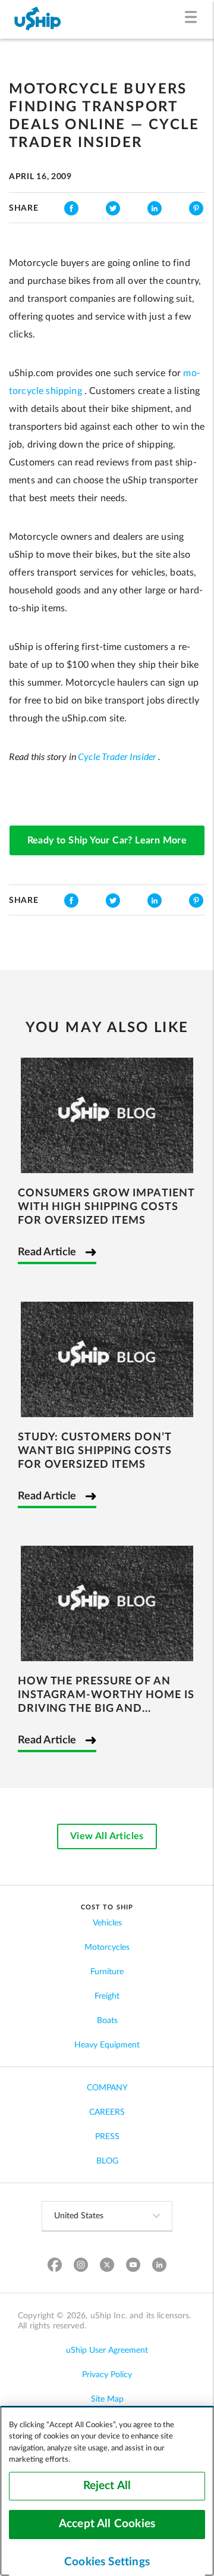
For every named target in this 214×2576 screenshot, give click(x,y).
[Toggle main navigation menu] (193, 19)
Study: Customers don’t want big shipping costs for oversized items (95, 1451)
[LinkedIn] (160, 2266)
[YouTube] (133, 2266)
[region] (107, 2491)
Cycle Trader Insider (117, 757)
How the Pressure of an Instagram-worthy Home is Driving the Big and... (106, 1695)
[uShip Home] (38, 19)
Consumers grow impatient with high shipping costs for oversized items (106, 1207)
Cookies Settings (107, 2562)
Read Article (47, 1252)
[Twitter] (107, 2266)
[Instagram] (81, 2266)
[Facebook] (55, 2266)
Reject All (107, 2486)
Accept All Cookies (107, 2524)
